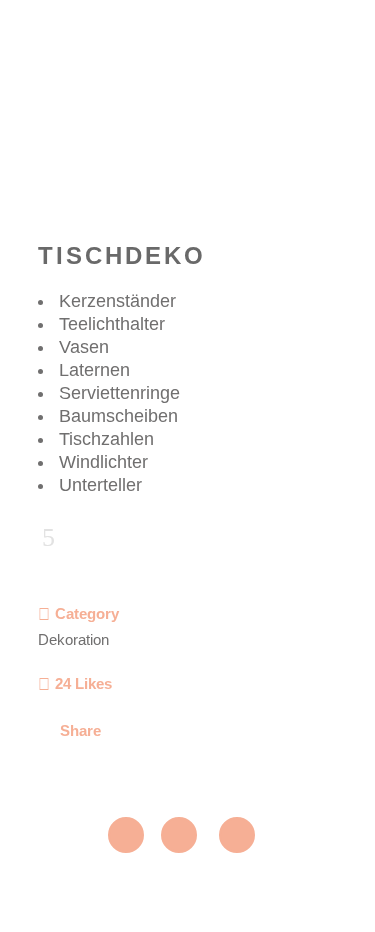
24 (83, 683)
